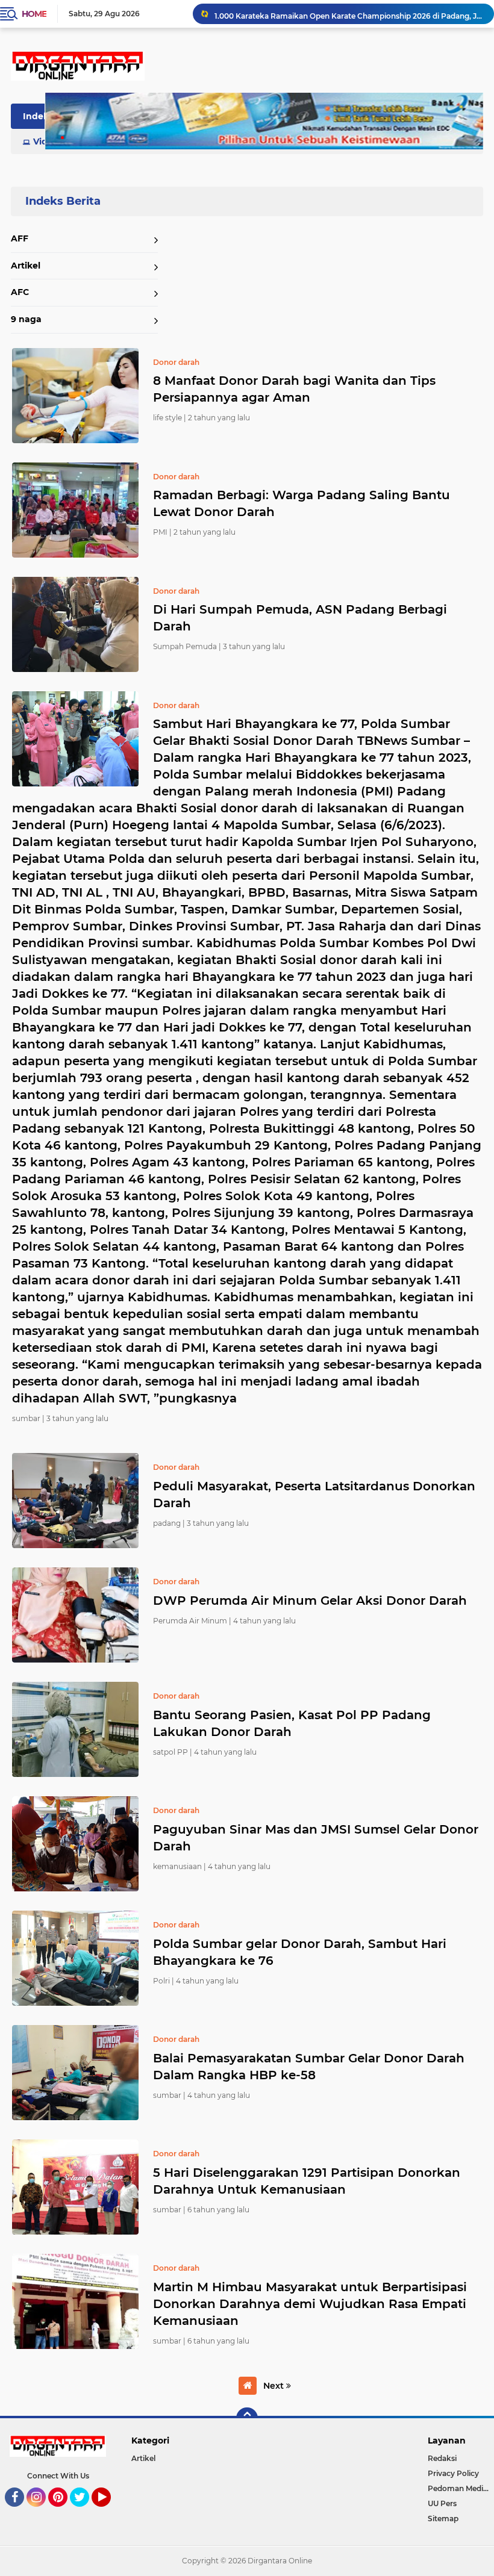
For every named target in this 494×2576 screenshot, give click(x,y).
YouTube (109, 2512)
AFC (20, 292)
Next (275, 2386)
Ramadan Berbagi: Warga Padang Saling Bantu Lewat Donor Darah (302, 503)
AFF (20, 238)
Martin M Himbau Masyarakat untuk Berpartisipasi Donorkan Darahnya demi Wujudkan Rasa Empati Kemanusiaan (310, 2304)
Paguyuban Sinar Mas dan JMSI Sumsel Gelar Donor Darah (316, 1838)
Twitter (85, 2512)
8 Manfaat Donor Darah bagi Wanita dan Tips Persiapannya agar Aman (294, 389)
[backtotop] (247, 2418)
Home (34, 14)
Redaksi (442, 2458)
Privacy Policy (453, 2473)
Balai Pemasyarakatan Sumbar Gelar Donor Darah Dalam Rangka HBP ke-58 (309, 2067)
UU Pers (442, 2503)
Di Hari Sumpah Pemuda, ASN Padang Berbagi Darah (300, 618)
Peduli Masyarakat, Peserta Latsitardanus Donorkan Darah (314, 1495)
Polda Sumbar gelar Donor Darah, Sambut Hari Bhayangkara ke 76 (300, 1952)
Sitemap (443, 2518)
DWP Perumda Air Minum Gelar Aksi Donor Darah (310, 1601)
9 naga (26, 319)
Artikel (26, 266)
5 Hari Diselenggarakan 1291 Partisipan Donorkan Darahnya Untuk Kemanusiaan (307, 2181)
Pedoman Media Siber (461, 2488)
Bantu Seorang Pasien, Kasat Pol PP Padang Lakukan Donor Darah (292, 1723)
